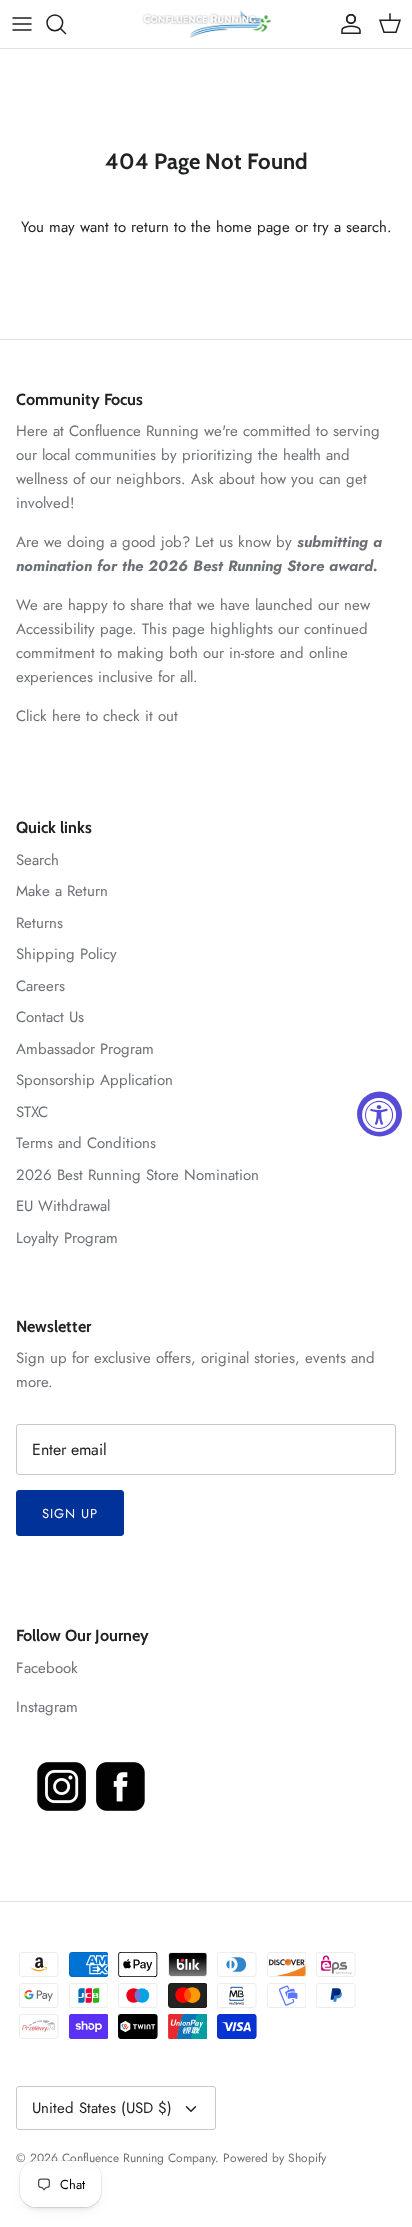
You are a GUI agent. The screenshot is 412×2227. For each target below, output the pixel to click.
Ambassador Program (85, 1049)
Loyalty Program (67, 1238)
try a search (350, 227)
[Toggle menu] (22, 24)
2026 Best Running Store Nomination (137, 1175)
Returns (39, 923)
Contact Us (50, 1017)
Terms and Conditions (86, 1143)
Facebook (47, 1668)
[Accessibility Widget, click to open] (379, 1113)
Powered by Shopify (274, 2158)
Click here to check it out (97, 716)
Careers (40, 986)
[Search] (66, 24)
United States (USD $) (102, 2108)
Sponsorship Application (94, 1080)
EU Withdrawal (63, 1206)
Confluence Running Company (138, 2158)
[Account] (346, 24)
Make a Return (62, 891)
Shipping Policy (66, 954)
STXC (32, 1112)
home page (253, 227)
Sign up (70, 1513)
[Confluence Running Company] (206, 24)
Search (37, 860)
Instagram (47, 1707)
